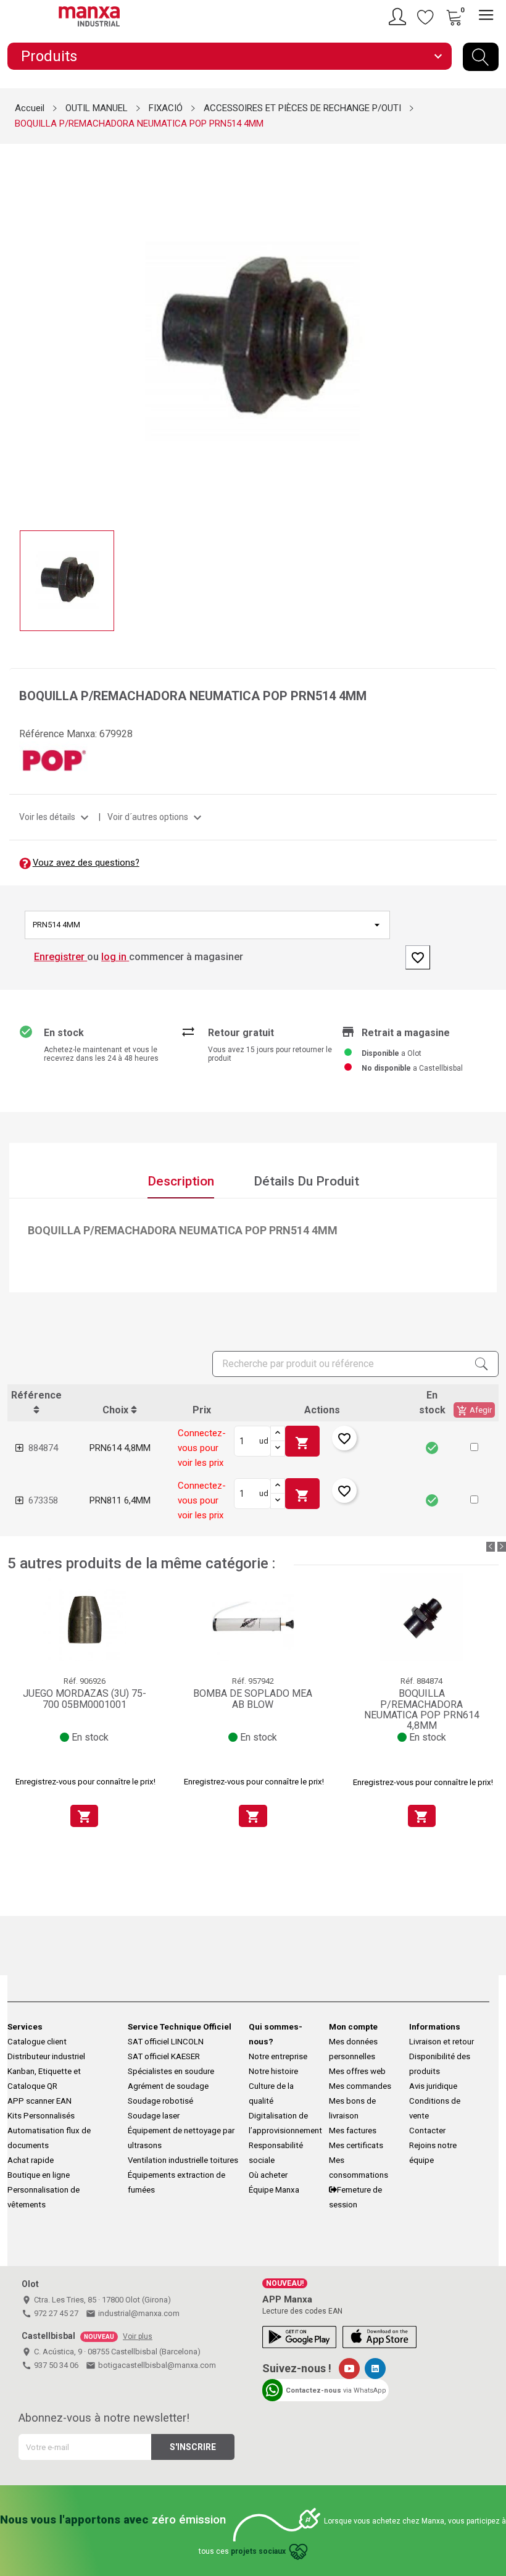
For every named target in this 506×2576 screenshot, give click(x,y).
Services (25, 2027)
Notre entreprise (278, 2056)
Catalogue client (37, 2042)
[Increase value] (278, 1434)
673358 (43, 1500)
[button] (474, 1447)
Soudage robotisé (160, 2101)
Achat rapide (31, 2160)
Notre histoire (273, 2071)
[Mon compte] (399, 17)
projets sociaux (258, 2551)
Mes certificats (356, 2145)
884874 (43, 1448)
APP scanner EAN (39, 2101)
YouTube (349, 2369)
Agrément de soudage (168, 2086)
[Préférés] (426, 17)
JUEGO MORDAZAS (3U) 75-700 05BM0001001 (85, 1699)
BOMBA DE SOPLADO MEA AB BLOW (253, 1699)
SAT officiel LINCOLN (166, 2042)
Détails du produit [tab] (306, 1181)
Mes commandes (360, 2086)
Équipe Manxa (274, 2190)
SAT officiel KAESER (164, 2056)
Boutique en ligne (39, 2175)
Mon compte (353, 2027)
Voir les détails (56, 817)
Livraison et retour (442, 2042)
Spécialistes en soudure (171, 2071)
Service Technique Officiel (180, 2027)
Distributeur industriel (46, 2056)
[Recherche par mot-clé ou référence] (481, 57)
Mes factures (353, 2131)
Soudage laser (154, 2116)
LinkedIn (375, 2369)
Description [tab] (181, 1181)
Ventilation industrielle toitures (183, 2160)
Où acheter (268, 2175)
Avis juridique (433, 2086)
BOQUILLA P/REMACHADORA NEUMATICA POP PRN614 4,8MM (422, 1709)
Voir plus (138, 2336)
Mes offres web (357, 2071)
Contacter (427, 2131)
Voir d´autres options (156, 817)
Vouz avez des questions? (86, 863)
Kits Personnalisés (41, 2116)
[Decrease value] (278, 1449)
